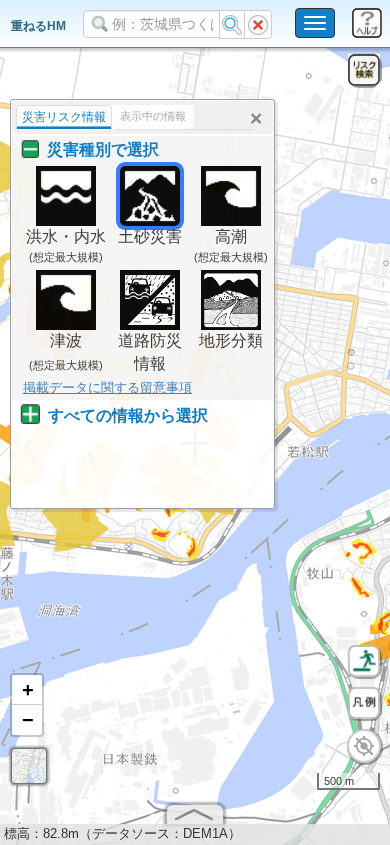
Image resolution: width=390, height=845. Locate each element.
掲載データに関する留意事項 (107, 387)
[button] (27, 690)
